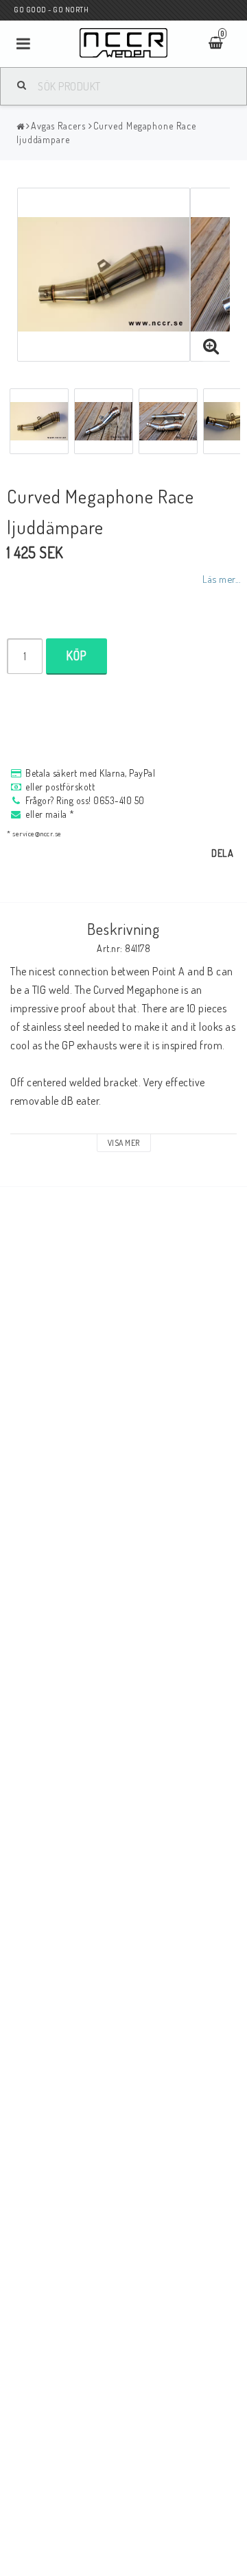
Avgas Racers (58, 126)
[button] (211, 347)
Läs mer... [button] (221, 579)
